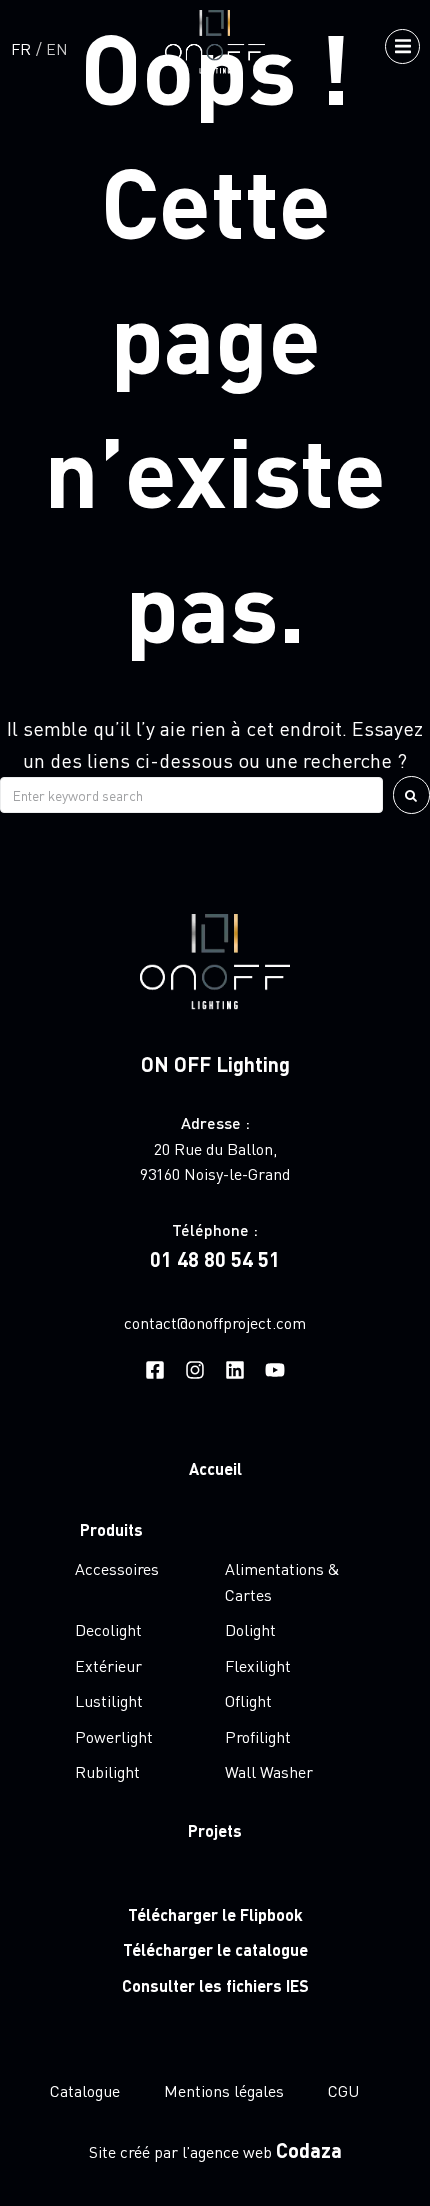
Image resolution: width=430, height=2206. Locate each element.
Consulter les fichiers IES (215, 1985)
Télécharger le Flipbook (215, 1914)
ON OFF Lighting (215, 1064)
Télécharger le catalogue (215, 1949)
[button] (402, 46)
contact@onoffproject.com (215, 1322)
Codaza (309, 2150)
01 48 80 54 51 (215, 1259)
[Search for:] (191, 795)
